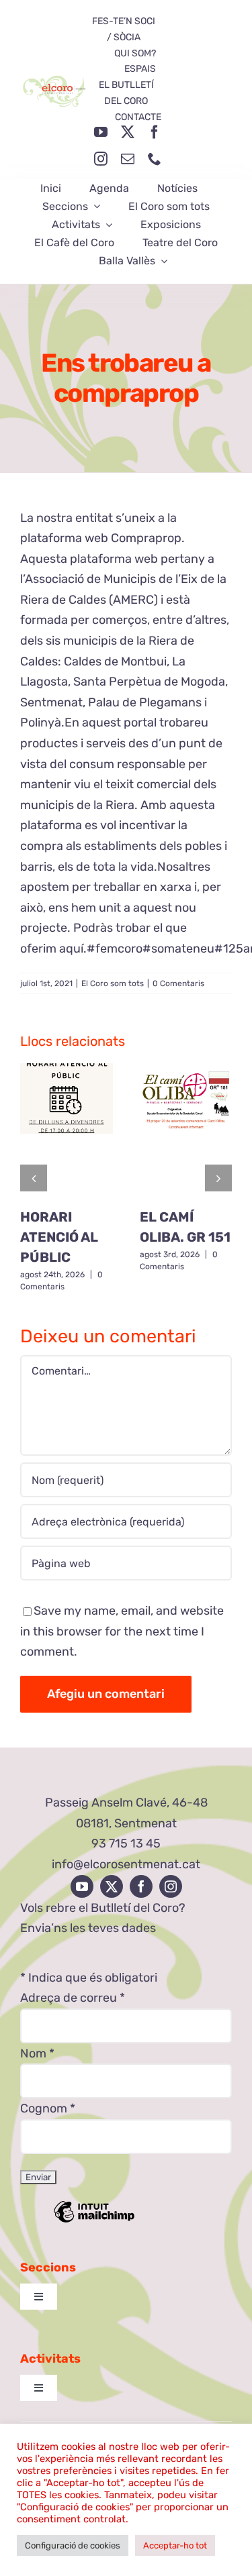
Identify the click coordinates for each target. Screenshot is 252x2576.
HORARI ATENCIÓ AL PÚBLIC (59, 1237)
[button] (34, 1178)
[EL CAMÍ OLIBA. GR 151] (186, 1130)
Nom (37, 2053)
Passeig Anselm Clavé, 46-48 (126, 1803)
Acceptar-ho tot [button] (175, 2545)
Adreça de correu (73, 1998)
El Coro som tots (113, 983)
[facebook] (155, 132)
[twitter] (128, 132)
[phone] (155, 159)
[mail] (128, 159)
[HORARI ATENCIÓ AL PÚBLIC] (67, 1130)
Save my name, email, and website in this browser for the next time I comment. (122, 1631)
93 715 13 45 (126, 1843)
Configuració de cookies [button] (73, 2545)
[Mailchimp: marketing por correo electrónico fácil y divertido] (94, 2221)
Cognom (48, 2108)
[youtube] (101, 132)
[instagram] (101, 159)
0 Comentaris (178, 983)
